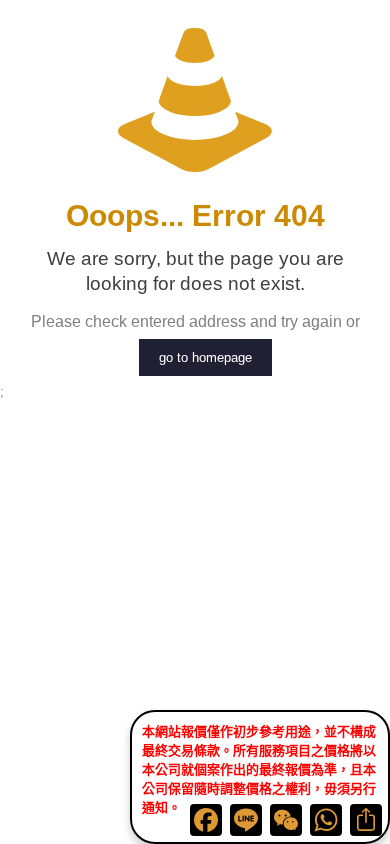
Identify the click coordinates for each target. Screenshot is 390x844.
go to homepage (205, 357)
